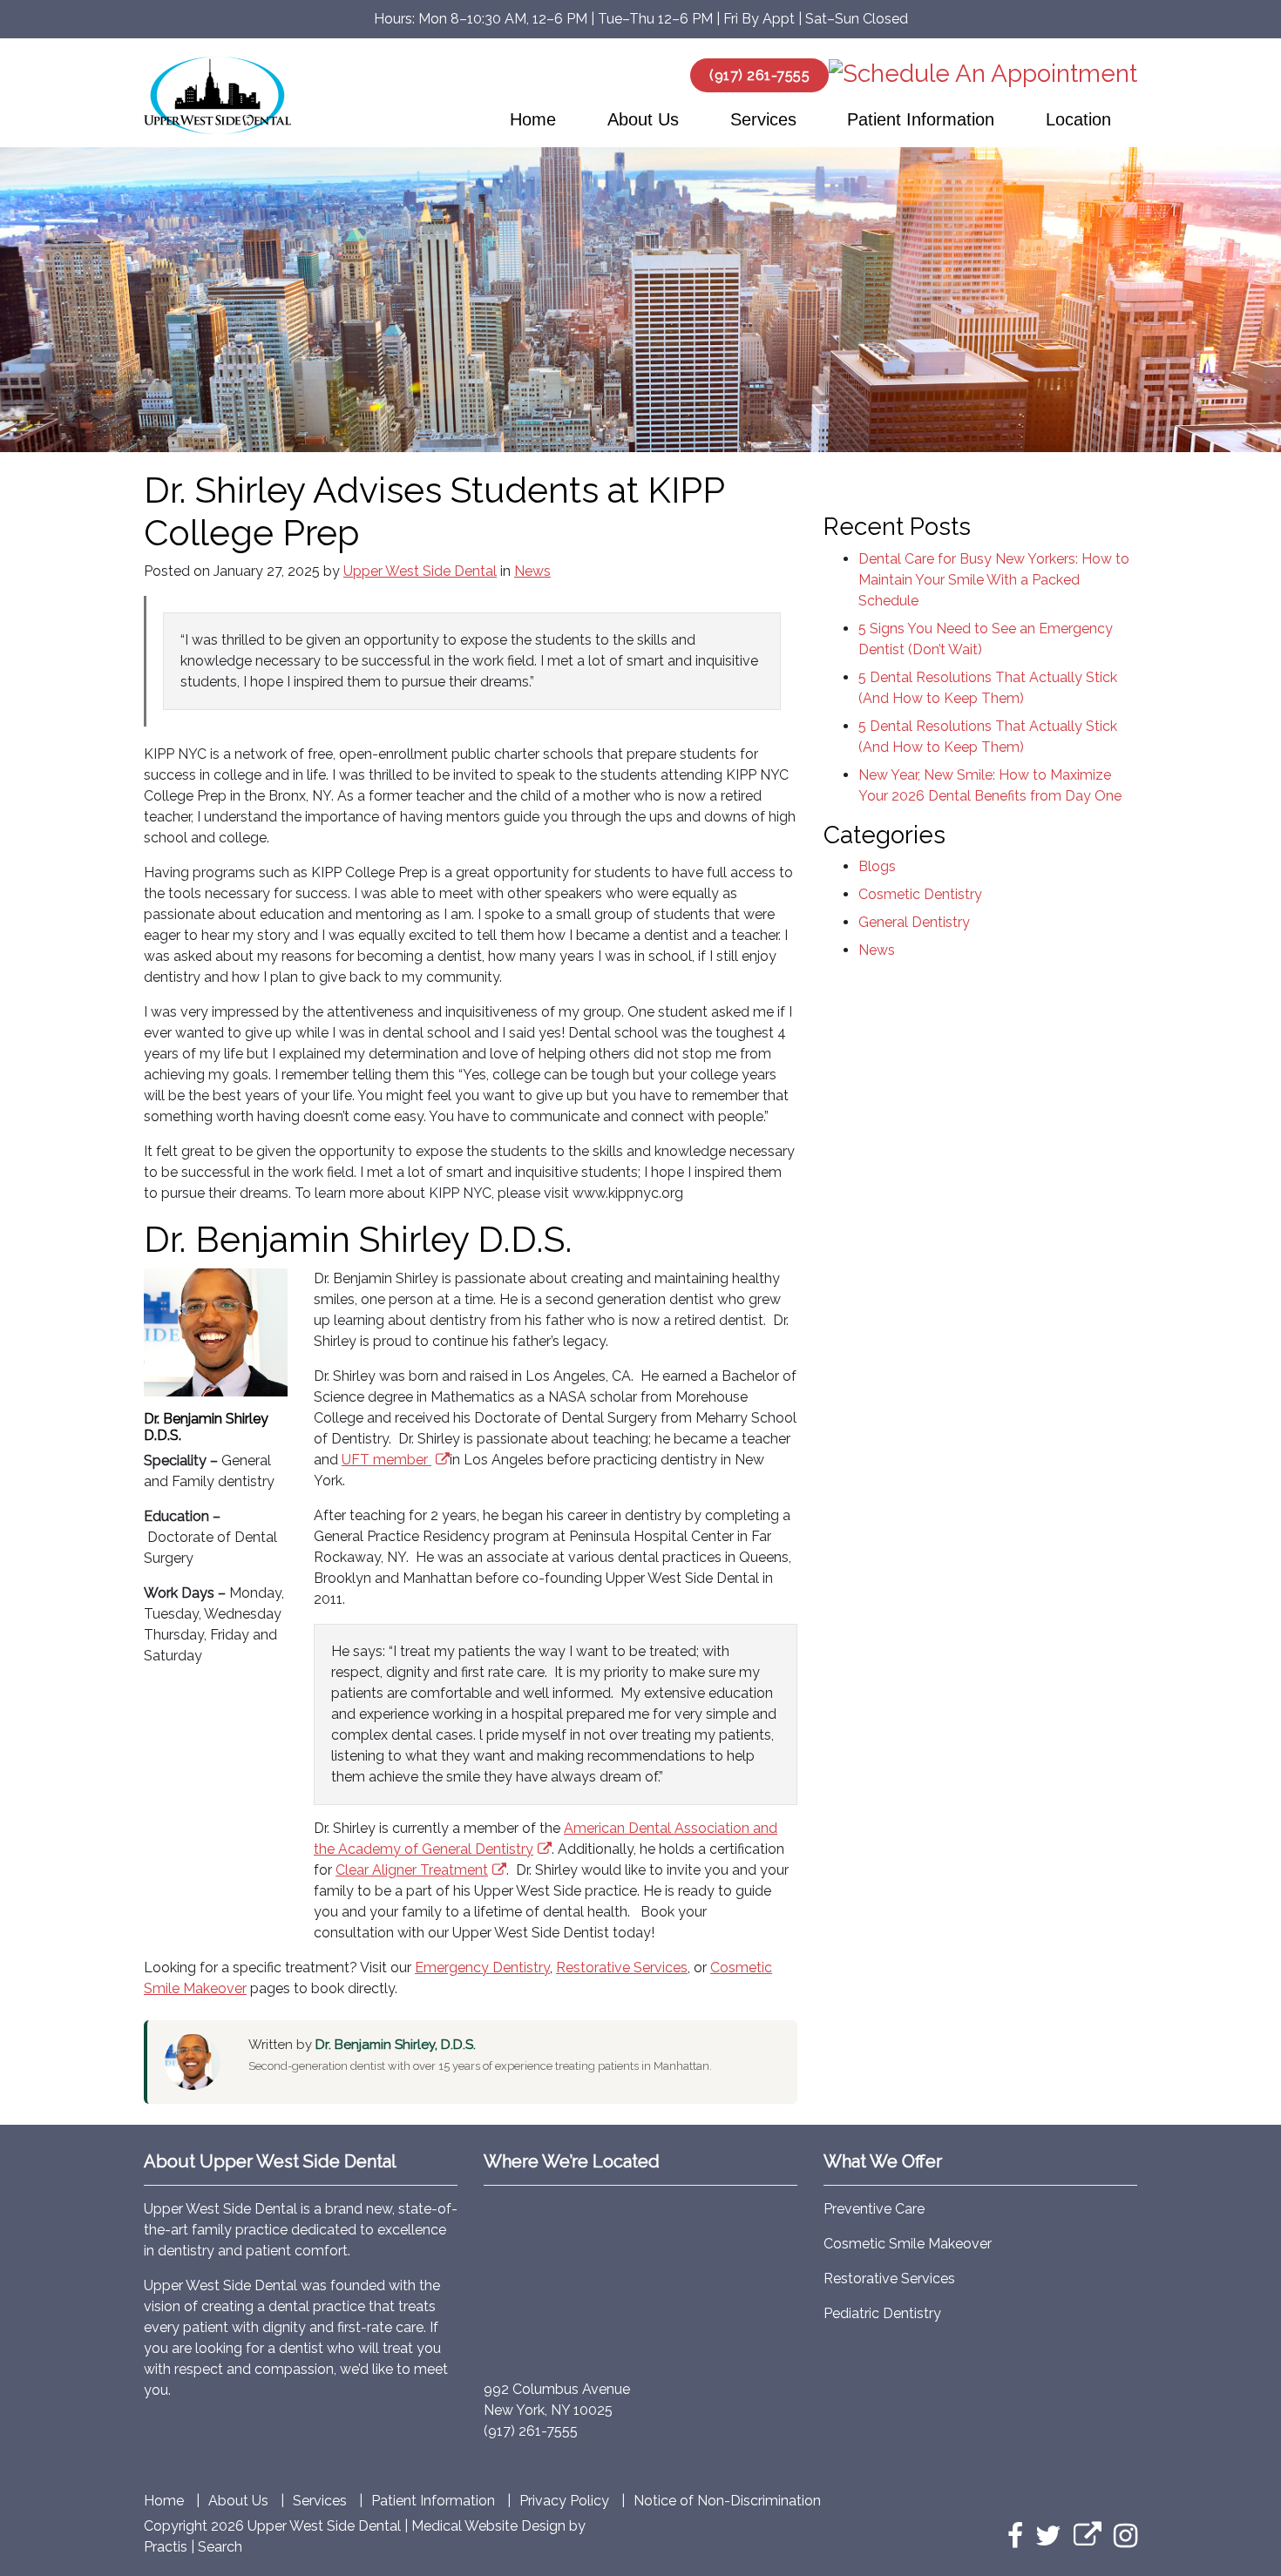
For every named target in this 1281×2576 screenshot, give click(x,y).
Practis (166, 2547)
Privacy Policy (564, 2501)
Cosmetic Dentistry (920, 894)
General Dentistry (914, 922)
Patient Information (921, 119)
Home (533, 119)
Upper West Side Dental (420, 571)
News (532, 571)
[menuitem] (533, 119)
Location (1078, 119)
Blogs (877, 866)
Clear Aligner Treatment (412, 1870)
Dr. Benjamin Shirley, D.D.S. (396, 2045)
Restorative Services (622, 1967)
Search (220, 2547)
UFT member (385, 1460)
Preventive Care (874, 2209)
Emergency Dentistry (482, 1967)
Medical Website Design (488, 2526)
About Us (643, 119)
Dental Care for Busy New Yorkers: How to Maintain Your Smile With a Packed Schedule (994, 580)
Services (763, 119)
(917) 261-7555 (759, 75)
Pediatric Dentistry (882, 2313)
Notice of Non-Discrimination (727, 2501)
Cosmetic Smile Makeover (908, 2244)
